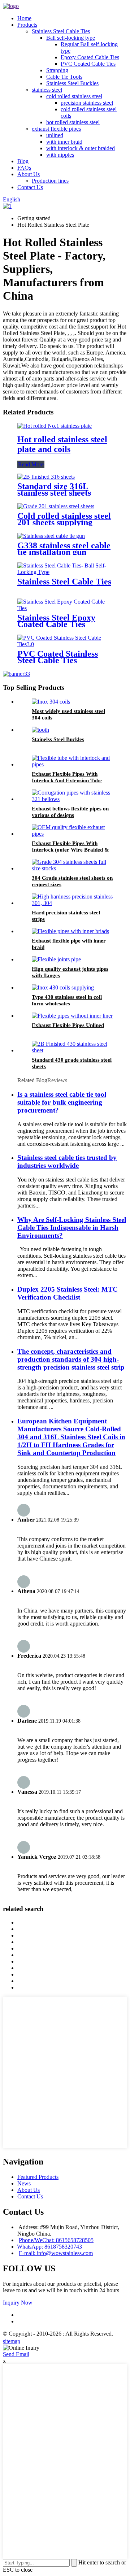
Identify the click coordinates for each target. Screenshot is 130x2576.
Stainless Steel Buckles (72, 83)
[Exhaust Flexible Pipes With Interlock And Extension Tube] (72, 764)
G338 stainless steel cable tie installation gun (64, 549)
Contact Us (30, 187)
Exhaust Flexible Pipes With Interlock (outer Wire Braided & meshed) (70, 850)
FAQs (24, 168)
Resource (39, 2341)
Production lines (50, 181)
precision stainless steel (87, 103)
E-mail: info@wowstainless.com (56, 2253)
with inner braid (64, 142)
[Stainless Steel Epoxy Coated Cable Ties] (65, 608)
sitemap (12, 2341)
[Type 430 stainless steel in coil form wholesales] (63, 987)
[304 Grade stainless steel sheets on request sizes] (72, 868)
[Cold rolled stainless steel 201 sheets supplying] (56, 506)
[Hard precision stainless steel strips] (72, 903)
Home (24, 18)
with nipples (60, 155)
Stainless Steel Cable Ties (61, 31)
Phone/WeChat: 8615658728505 (56, 2240)
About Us (29, 174)
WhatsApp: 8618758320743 (49, 2247)
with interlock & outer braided (81, 148)
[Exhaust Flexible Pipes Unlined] (72, 1016)
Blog (23, 161)
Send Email (16, 2354)
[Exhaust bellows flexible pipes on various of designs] (72, 799)
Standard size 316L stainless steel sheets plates (54, 493)
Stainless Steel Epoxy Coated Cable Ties (56, 621)
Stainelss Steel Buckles (58, 739)
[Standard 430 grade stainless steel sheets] (72, 1050)
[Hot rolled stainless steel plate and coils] (55, 426)
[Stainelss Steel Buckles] (40, 730)
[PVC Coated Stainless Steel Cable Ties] (65, 644)
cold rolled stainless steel (74, 96)
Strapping (57, 70)
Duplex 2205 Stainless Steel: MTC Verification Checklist (68, 1293)
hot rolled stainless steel (73, 122)
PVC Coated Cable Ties (88, 64)
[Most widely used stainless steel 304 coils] (51, 702)
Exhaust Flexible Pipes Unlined (68, 1025)
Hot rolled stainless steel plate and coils (62, 444)
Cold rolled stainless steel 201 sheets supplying (64, 519)
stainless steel (47, 90)
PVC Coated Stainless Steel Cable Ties (58, 657)
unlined (55, 135)
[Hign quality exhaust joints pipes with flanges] (56, 959)
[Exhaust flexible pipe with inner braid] (70, 931)
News (24, 2183)
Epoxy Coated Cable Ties (90, 57)
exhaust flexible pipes (56, 129)
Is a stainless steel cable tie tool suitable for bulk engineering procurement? (62, 1102)
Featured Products (38, 2177)
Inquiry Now (18, 2303)
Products (27, 25)
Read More (31, 464)
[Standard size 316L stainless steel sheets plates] (46, 477)
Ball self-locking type (71, 38)
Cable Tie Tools (64, 77)
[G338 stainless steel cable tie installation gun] (51, 536)
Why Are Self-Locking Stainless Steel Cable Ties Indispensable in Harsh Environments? (72, 1228)
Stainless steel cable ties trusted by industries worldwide (67, 1161)
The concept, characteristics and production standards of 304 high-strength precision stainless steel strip (71, 1359)
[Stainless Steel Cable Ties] (65, 572)
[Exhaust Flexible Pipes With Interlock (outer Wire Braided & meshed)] (72, 834)
